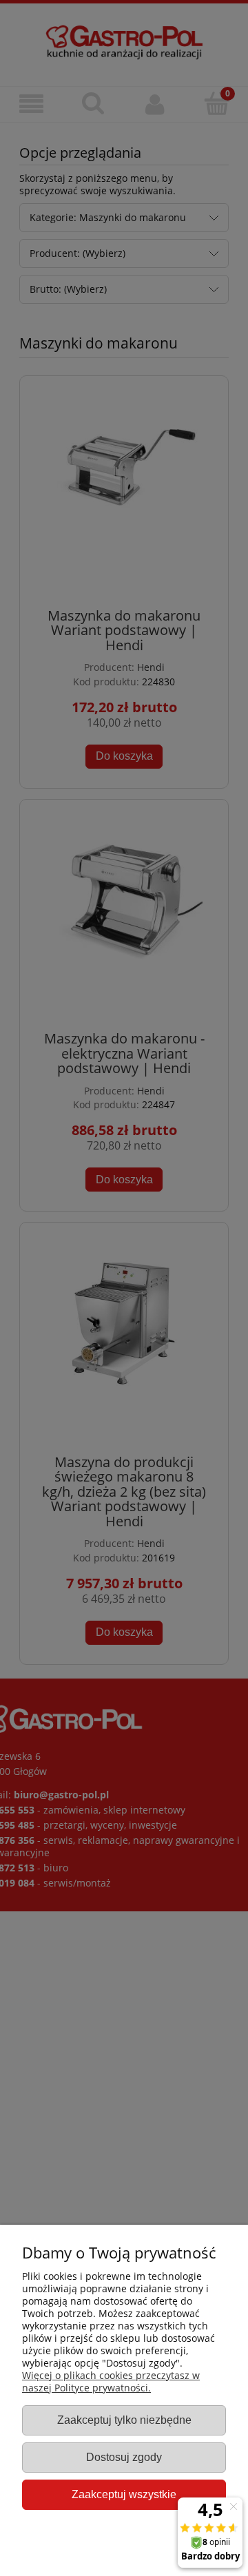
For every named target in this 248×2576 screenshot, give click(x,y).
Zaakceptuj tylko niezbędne (124, 2420)
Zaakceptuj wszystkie (124, 2494)
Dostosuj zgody (124, 2457)
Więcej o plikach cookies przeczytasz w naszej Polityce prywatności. (111, 2381)
